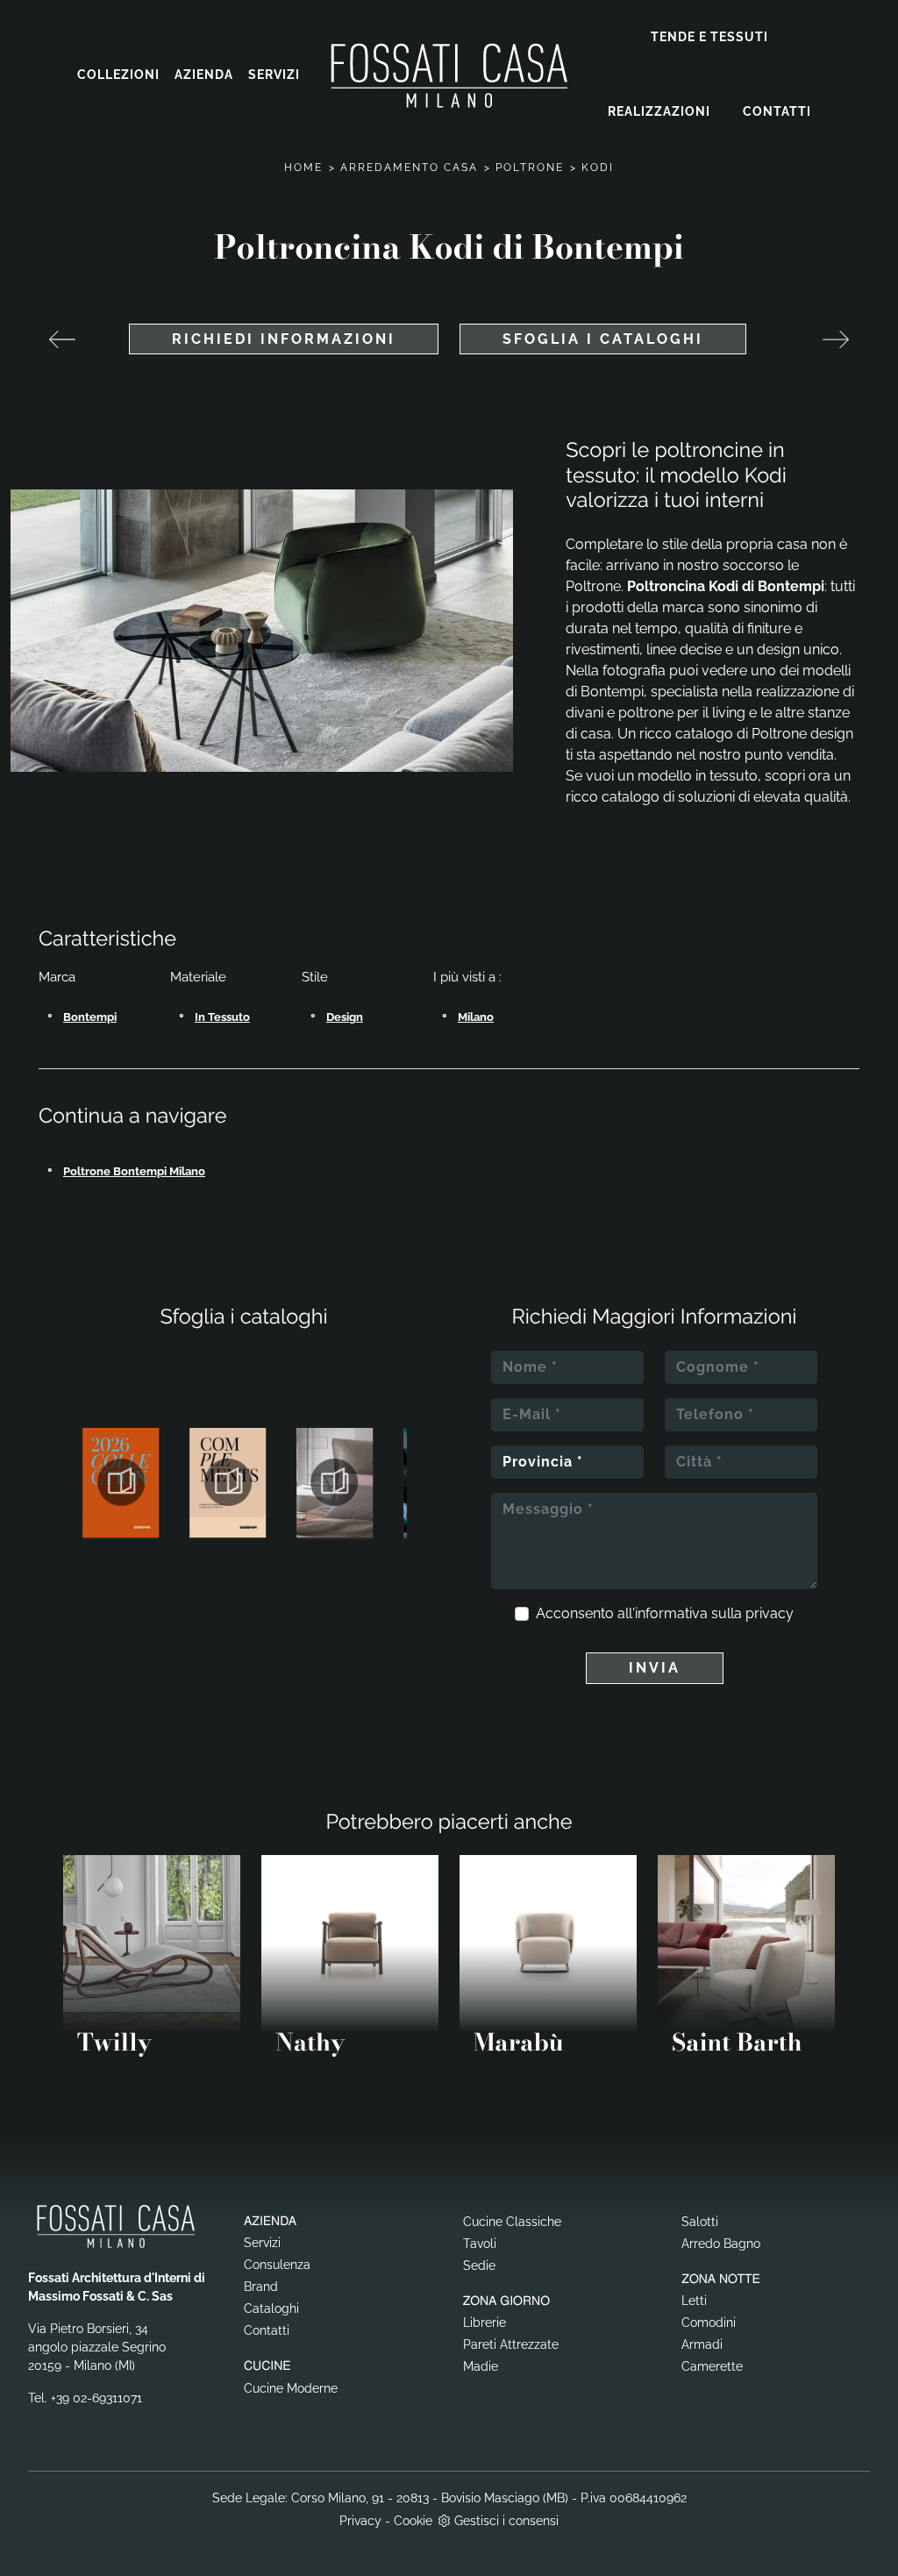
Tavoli (480, 2244)
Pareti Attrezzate (511, 2344)
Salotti (700, 2222)
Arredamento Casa (409, 168)
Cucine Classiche (512, 2222)
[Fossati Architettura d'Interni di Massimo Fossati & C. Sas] (449, 75)
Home (303, 168)
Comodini (709, 2323)
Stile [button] (315, 977)
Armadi (702, 2344)
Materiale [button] (198, 977)
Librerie (485, 2323)
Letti (694, 2301)
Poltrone (530, 168)
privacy (770, 1613)
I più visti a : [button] (467, 977)
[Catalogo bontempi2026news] (121, 1482)
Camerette (712, 2366)
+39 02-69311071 (96, 2398)
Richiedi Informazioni (284, 339)
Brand (261, 2287)
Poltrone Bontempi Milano (134, 1171)
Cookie (413, 2521)
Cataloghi (271, 2308)
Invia (655, 1668)
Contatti (777, 111)
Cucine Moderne (291, 2388)
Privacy (360, 2521)
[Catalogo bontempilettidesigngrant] (335, 1482)
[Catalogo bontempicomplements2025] (228, 1482)
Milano (476, 1017)
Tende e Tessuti (709, 37)
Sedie (479, 2266)
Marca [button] (57, 977)
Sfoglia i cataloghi (603, 339)
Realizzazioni (659, 111)
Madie (481, 2366)
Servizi (274, 75)
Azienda (204, 75)
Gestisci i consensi (506, 2521)
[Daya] (62, 339)
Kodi (598, 168)
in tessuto (222, 1017)
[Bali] (836, 339)
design (345, 1017)
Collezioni (118, 75)
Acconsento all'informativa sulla (665, 1613)
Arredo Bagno (721, 2244)
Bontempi (90, 1017)
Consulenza (277, 2265)
